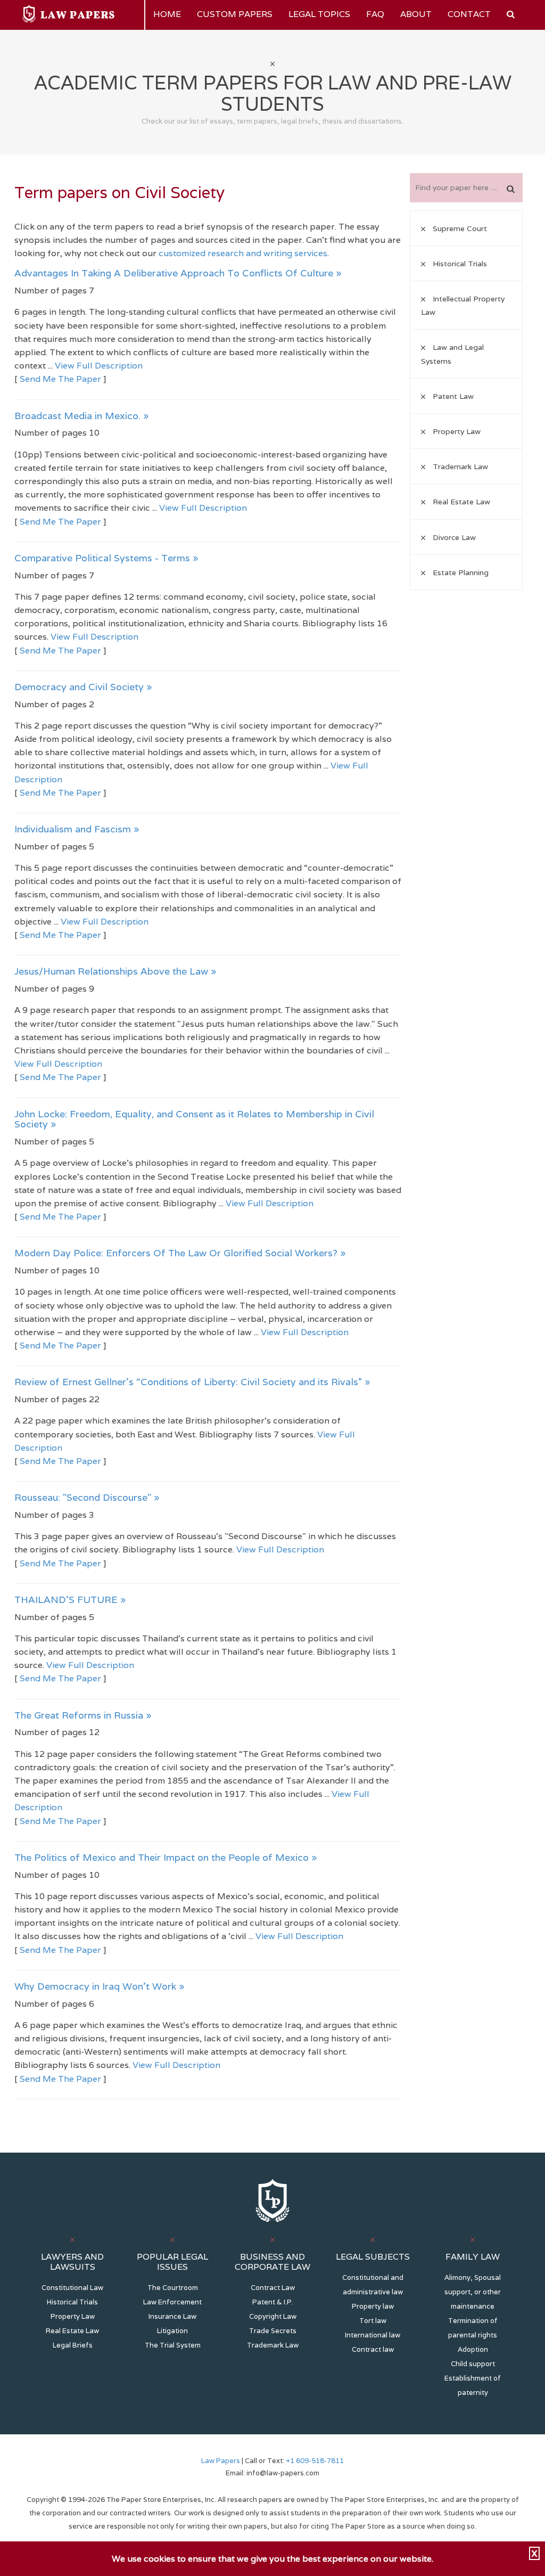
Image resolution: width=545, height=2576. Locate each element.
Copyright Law (273, 2316)
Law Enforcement (172, 2302)
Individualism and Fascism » (77, 829)
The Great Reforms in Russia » (83, 1715)
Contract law (373, 2349)
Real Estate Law (72, 2331)
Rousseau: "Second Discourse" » (87, 1497)
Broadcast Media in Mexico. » (82, 416)
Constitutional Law (72, 2288)
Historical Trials (72, 2302)
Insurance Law (172, 2316)
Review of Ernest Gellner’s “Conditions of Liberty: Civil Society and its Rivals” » (192, 1382)
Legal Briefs (73, 2345)
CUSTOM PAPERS (235, 14)
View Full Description (99, 366)
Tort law (373, 2321)
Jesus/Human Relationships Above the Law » (115, 971)
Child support (473, 2364)
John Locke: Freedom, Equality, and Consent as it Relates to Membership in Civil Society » (194, 1119)
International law (373, 2335)
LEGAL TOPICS (319, 14)
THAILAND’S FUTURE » (70, 1600)
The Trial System (173, 2345)
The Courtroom (173, 2288)
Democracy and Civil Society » (83, 687)
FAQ (375, 14)
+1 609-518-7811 (314, 2461)
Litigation (172, 2331)
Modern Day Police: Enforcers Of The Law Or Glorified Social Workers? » (180, 1253)
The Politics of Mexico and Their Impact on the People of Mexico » (166, 1857)
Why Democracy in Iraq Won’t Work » (100, 1986)
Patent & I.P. (273, 2302)
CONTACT (469, 14)
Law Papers (221, 2461)
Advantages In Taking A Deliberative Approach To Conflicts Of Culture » (178, 273)
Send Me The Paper (60, 379)
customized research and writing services (243, 253)
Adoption (473, 2349)
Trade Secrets (273, 2331)
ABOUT (416, 14)
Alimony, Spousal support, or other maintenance (473, 2292)
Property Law (73, 2316)
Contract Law (273, 2288)
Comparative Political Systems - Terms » (106, 558)
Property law (373, 2306)
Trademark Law (273, 2345)
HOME (167, 14)
